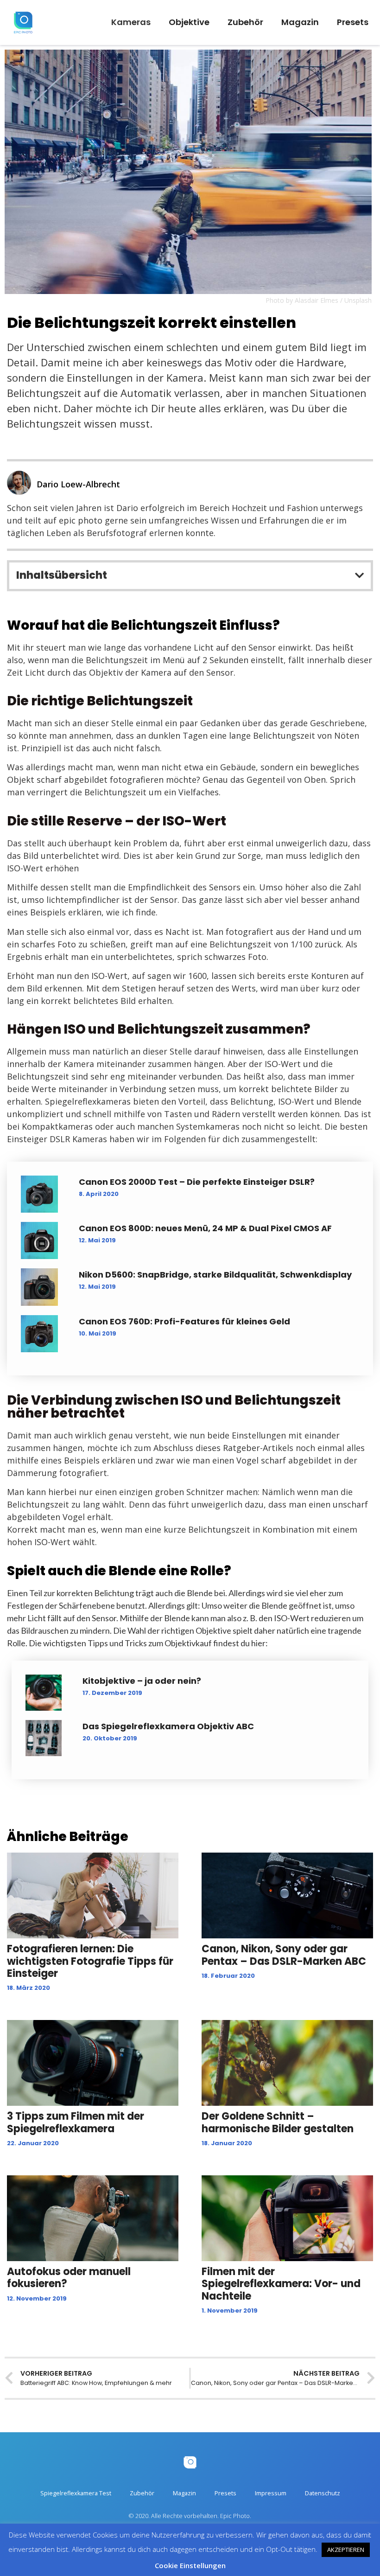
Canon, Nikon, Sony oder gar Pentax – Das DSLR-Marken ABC (284, 1955)
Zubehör (245, 22)
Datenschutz (323, 2493)
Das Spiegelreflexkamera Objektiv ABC (168, 1726)
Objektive (189, 22)
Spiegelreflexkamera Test (76, 2493)
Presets (353, 22)
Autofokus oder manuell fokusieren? (69, 2278)
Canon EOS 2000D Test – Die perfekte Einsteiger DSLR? (197, 1182)
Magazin (300, 22)
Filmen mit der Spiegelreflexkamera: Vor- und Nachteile (281, 2284)
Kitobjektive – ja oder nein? (142, 1681)
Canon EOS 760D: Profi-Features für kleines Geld (184, 1321)
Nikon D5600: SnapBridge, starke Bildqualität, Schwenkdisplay (215, 1275)
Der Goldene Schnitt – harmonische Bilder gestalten (278, 2122)
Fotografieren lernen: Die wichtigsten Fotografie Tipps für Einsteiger (90, 1961)
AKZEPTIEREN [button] (346, 2550)
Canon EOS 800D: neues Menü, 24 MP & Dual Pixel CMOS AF (205, 1228)
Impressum (271, 2493)
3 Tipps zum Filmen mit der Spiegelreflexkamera (76, 2122)
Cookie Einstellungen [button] (190, 2565)
